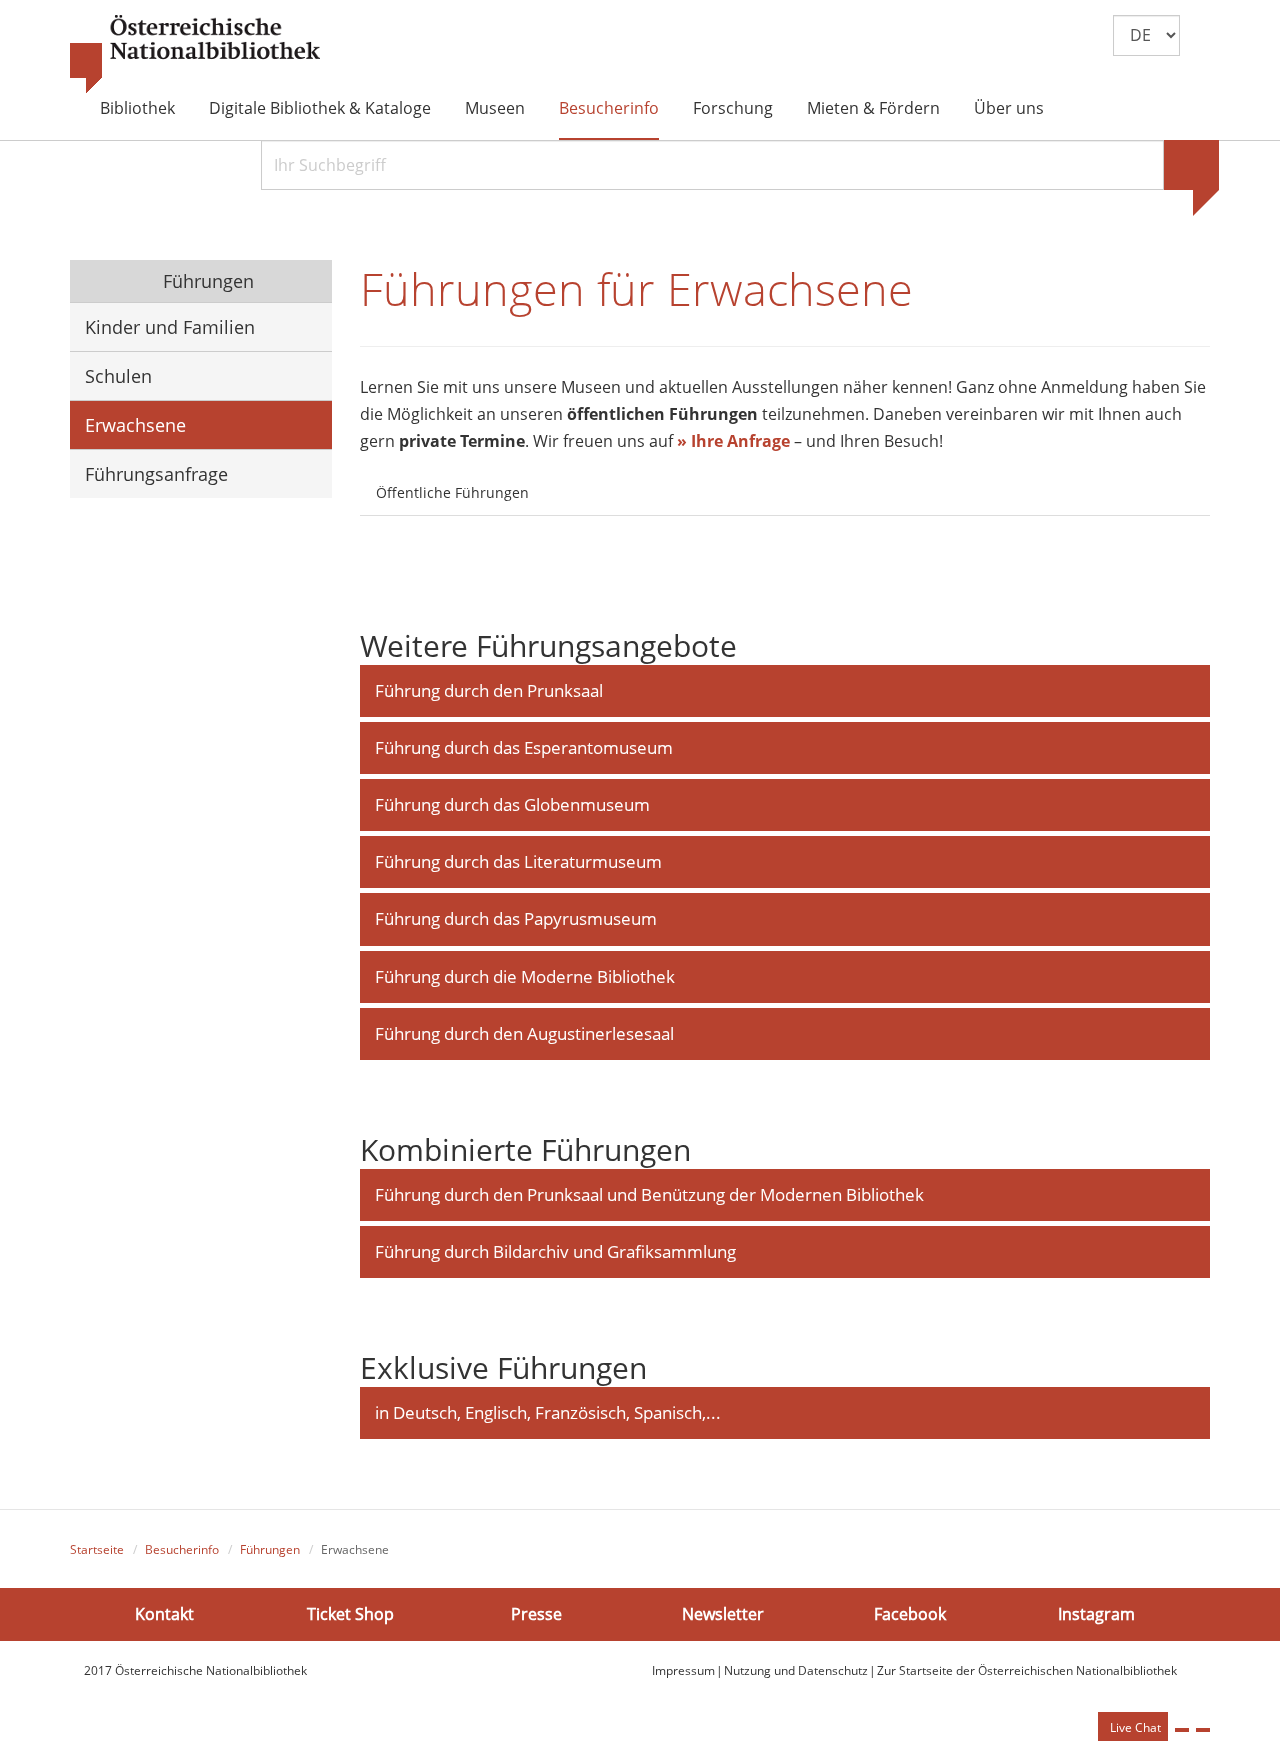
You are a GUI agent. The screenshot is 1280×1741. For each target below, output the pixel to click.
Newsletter (723, 1613)
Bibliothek (137, 108)
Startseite (97, 1549)
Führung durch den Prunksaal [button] (489, 690)
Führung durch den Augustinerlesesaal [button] (524, 1033)
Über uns (1009, 108)
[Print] (1182, 1730)
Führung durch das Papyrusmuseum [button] (516, 918)
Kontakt (164, 1613)
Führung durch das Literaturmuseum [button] (518, 861)
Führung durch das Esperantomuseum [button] (524, 747)
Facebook (910, 1613)
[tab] (563, 481)
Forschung (733, 108)
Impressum (683, 1670)
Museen (495, 108)
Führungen (206, 281)
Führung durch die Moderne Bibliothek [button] (525, 976)
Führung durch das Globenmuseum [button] (512, 804)
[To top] (1203, 1730)
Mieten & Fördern (873, 108)
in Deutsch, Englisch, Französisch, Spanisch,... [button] (548, 1412)
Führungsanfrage (156, 474)
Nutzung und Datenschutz (796, 1670)
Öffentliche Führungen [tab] (452, 492)
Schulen (118, 376)
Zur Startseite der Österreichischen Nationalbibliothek (1027, 1670)
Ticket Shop (350, 1613)
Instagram (1096, 1613)
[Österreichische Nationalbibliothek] (195, 55)
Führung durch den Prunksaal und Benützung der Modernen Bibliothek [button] (649, 1194)
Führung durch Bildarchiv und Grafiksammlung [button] (555, 1251)
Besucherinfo (609, 108)
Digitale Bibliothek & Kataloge (320, 108)
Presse (536, 1613)
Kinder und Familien (170, 327)
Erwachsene (135, 425)
